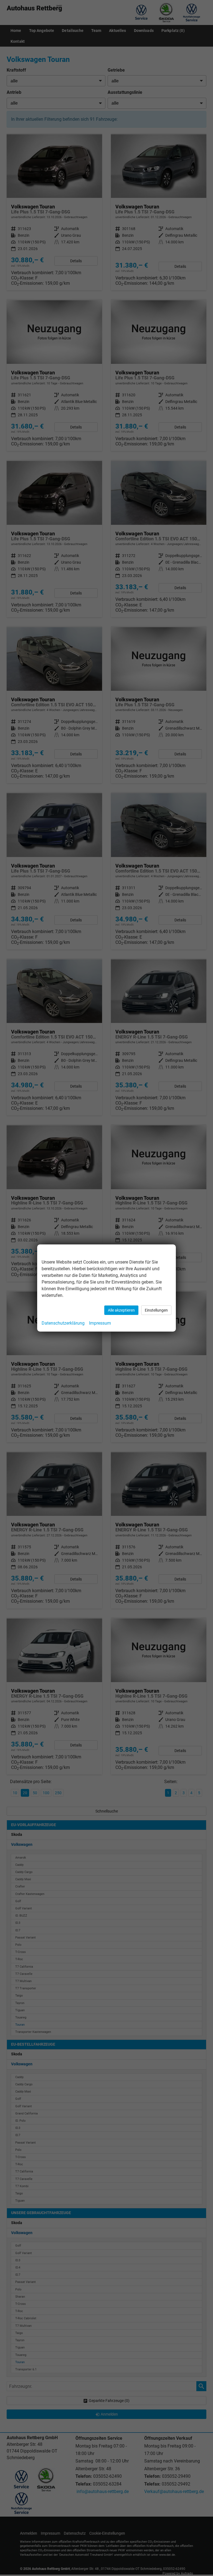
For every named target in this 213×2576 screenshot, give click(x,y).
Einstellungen (156, 1310)
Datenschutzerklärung (63, 1323)
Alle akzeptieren (121, 1310)
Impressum (100, 1323)
